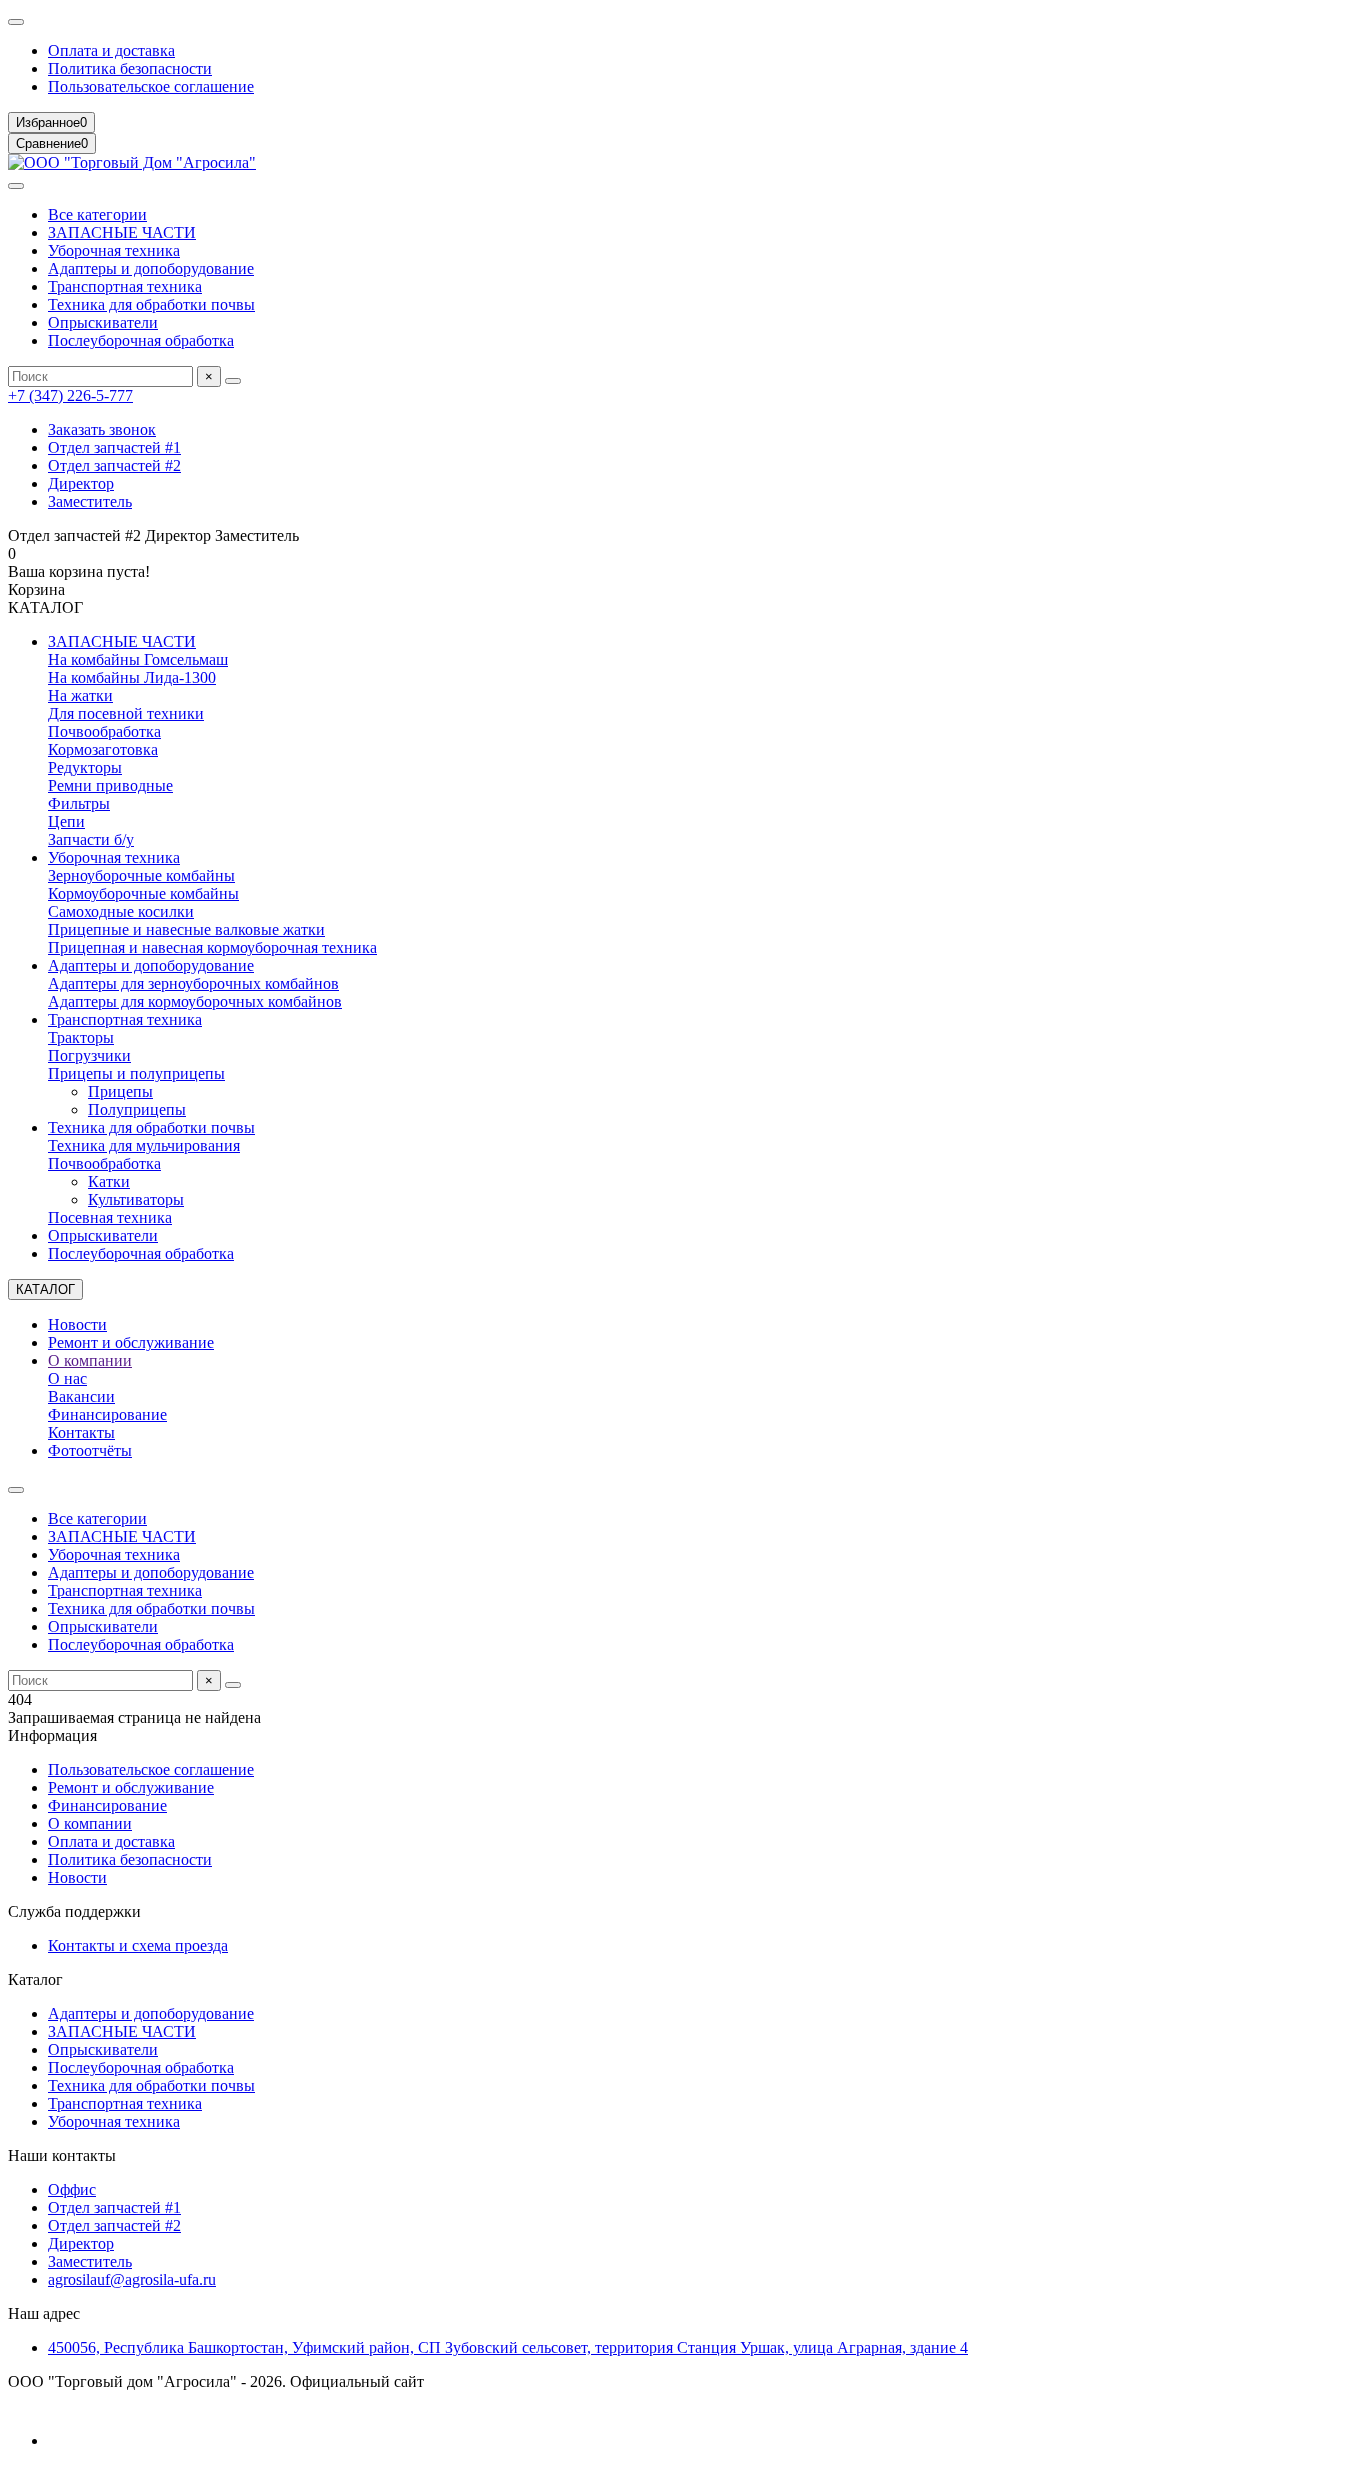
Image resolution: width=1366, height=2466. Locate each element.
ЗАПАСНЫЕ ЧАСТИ (122, 232)
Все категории (97, 214)
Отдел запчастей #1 (114, 447)
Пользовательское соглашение (151, 86)
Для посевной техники (126, 713)
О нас (67, 1378)
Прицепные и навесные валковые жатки (186, 929)
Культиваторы (136, 1199)
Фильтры (79, 803)
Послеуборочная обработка (141, 340)
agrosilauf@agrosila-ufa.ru (132, 2279)
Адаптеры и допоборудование (151, 268)
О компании (90, 1360)
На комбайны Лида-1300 (132, 677)
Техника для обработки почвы (151, 304)
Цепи (66, 821)
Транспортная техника (125, 286)
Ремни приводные (110, 785)
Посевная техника (110, 1217)
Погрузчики (89, 1055)
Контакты (81, 1432)
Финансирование (107, 1414)
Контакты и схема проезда (138, 1945)
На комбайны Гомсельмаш (138, 659)
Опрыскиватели (103, 322)
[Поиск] (233, 381)
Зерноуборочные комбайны (141, 875)
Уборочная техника (114, 250)
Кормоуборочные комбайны (143, 893)
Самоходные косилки (121, 911)
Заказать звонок (102, 429)
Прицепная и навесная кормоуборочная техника (212, 947)
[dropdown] (16, 22)
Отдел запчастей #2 (114, 465)
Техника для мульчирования (144, 1145)
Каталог (35, 1979)
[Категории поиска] (16, 186)
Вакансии (81, 1396)
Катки (109, 1181)
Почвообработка (104, 731)
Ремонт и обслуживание (131, 1342)
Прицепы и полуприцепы (136, 1073)
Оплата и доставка (111, 50)
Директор (81, 483)
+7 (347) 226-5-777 (70, 395)
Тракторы (81, 1037)
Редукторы (85, 767)
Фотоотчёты (90, 1450)
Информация (52, 1735)
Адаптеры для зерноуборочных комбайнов (193, 983)
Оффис (72, 2189)
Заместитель (90, 501)
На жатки (80, 695)
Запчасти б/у (91, 839)
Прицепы (120, 1091)
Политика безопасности (130, 68)
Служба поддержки (74, 1911)
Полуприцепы (137, 1109)
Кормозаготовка (103, 749)
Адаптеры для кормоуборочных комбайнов (195, 1001)
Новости (77, 1324)
